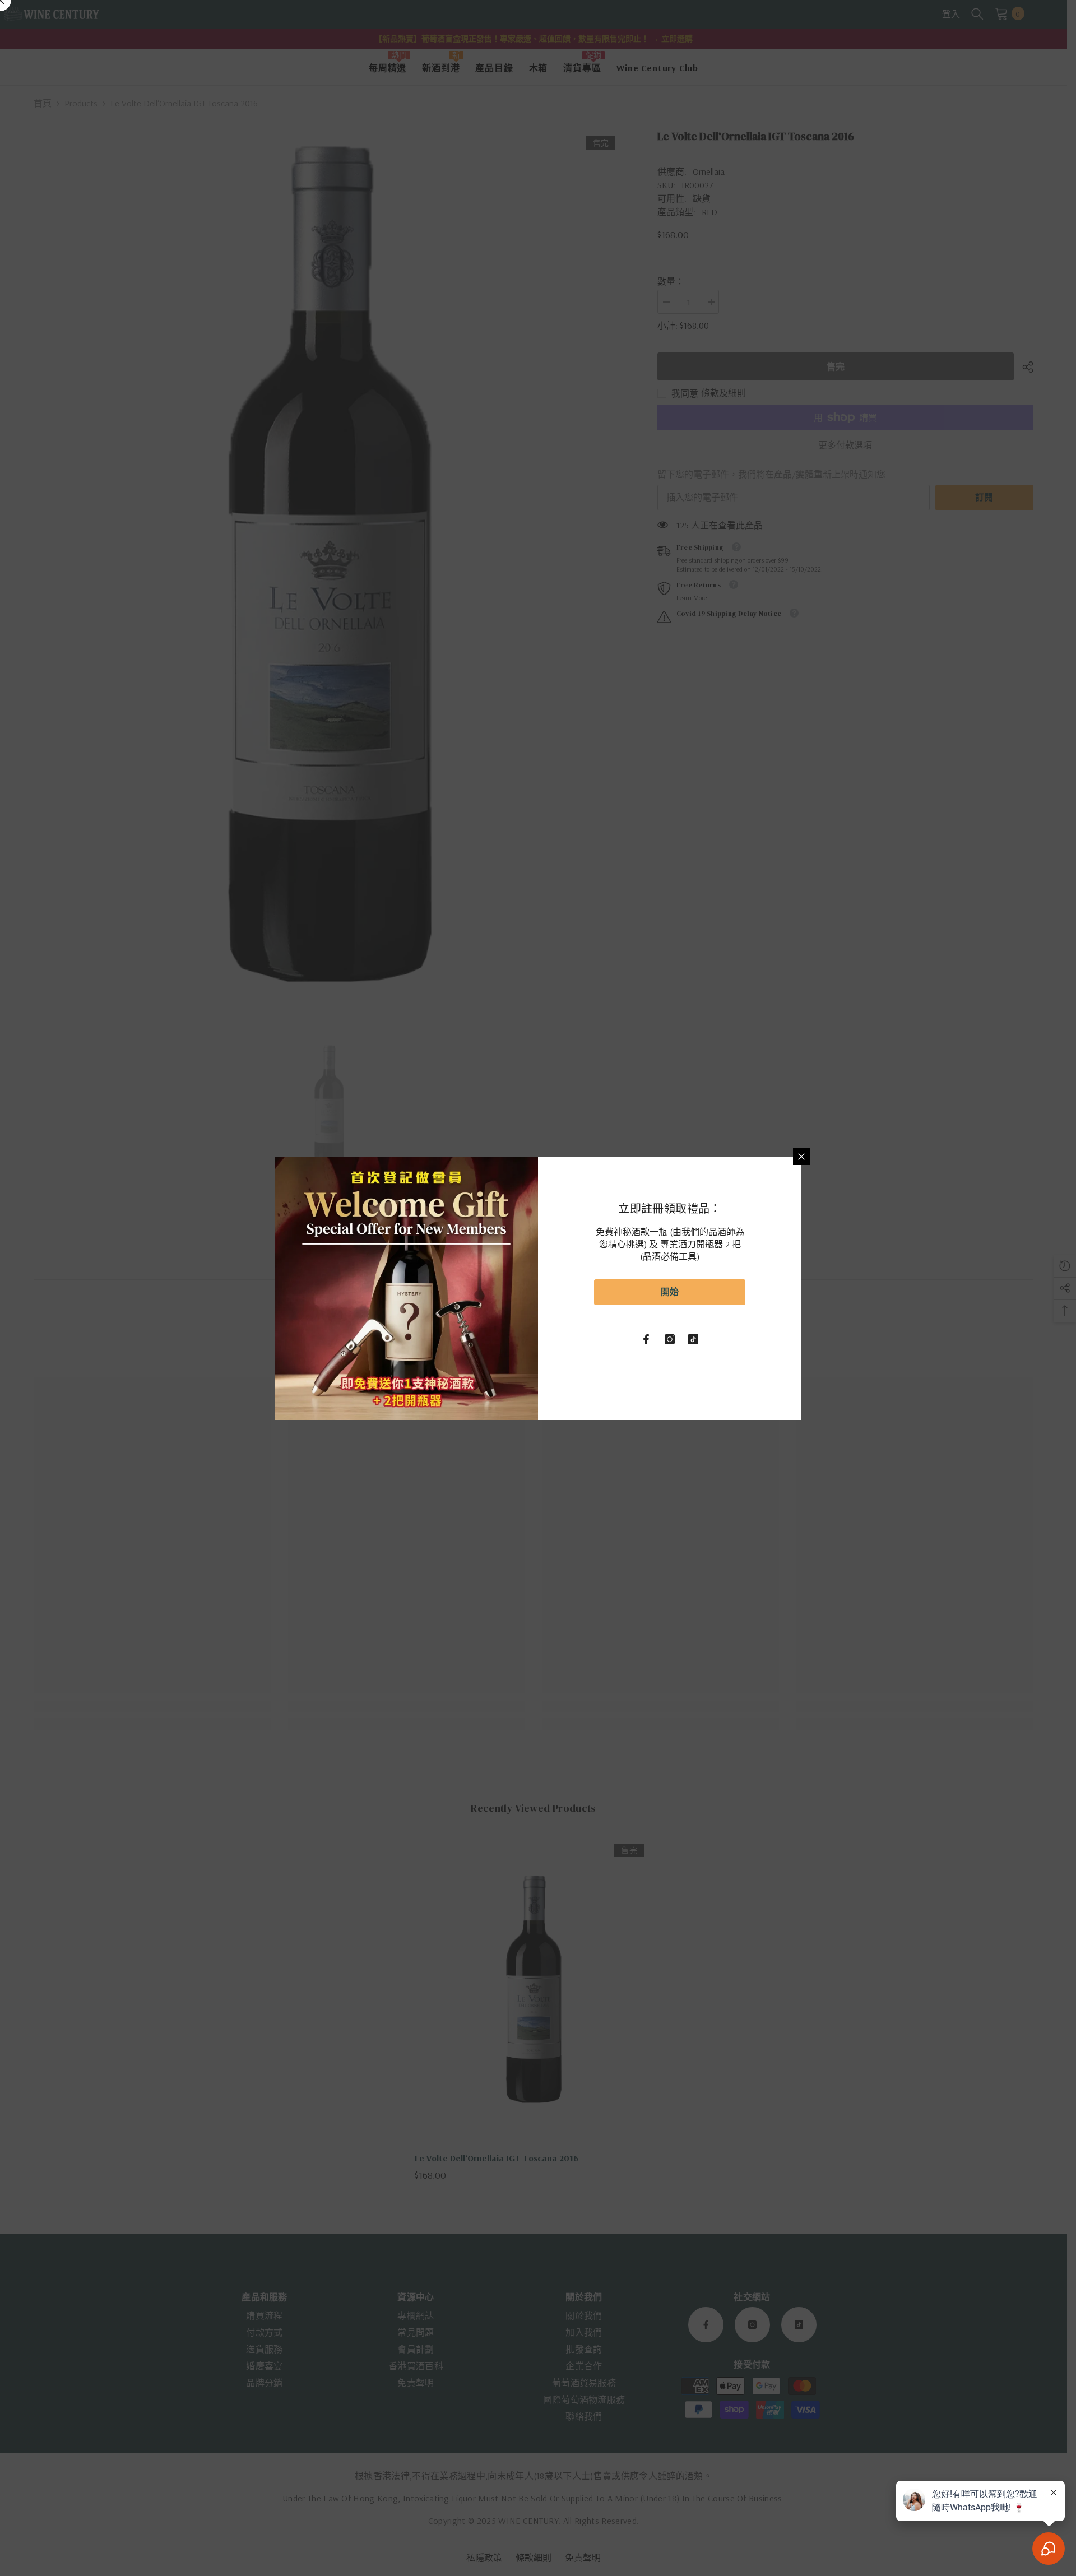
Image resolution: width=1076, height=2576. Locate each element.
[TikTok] (693, 1339)
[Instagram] (670, 1339)
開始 (670, 1292)
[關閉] (801, 1157)
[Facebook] (646, 1339)
